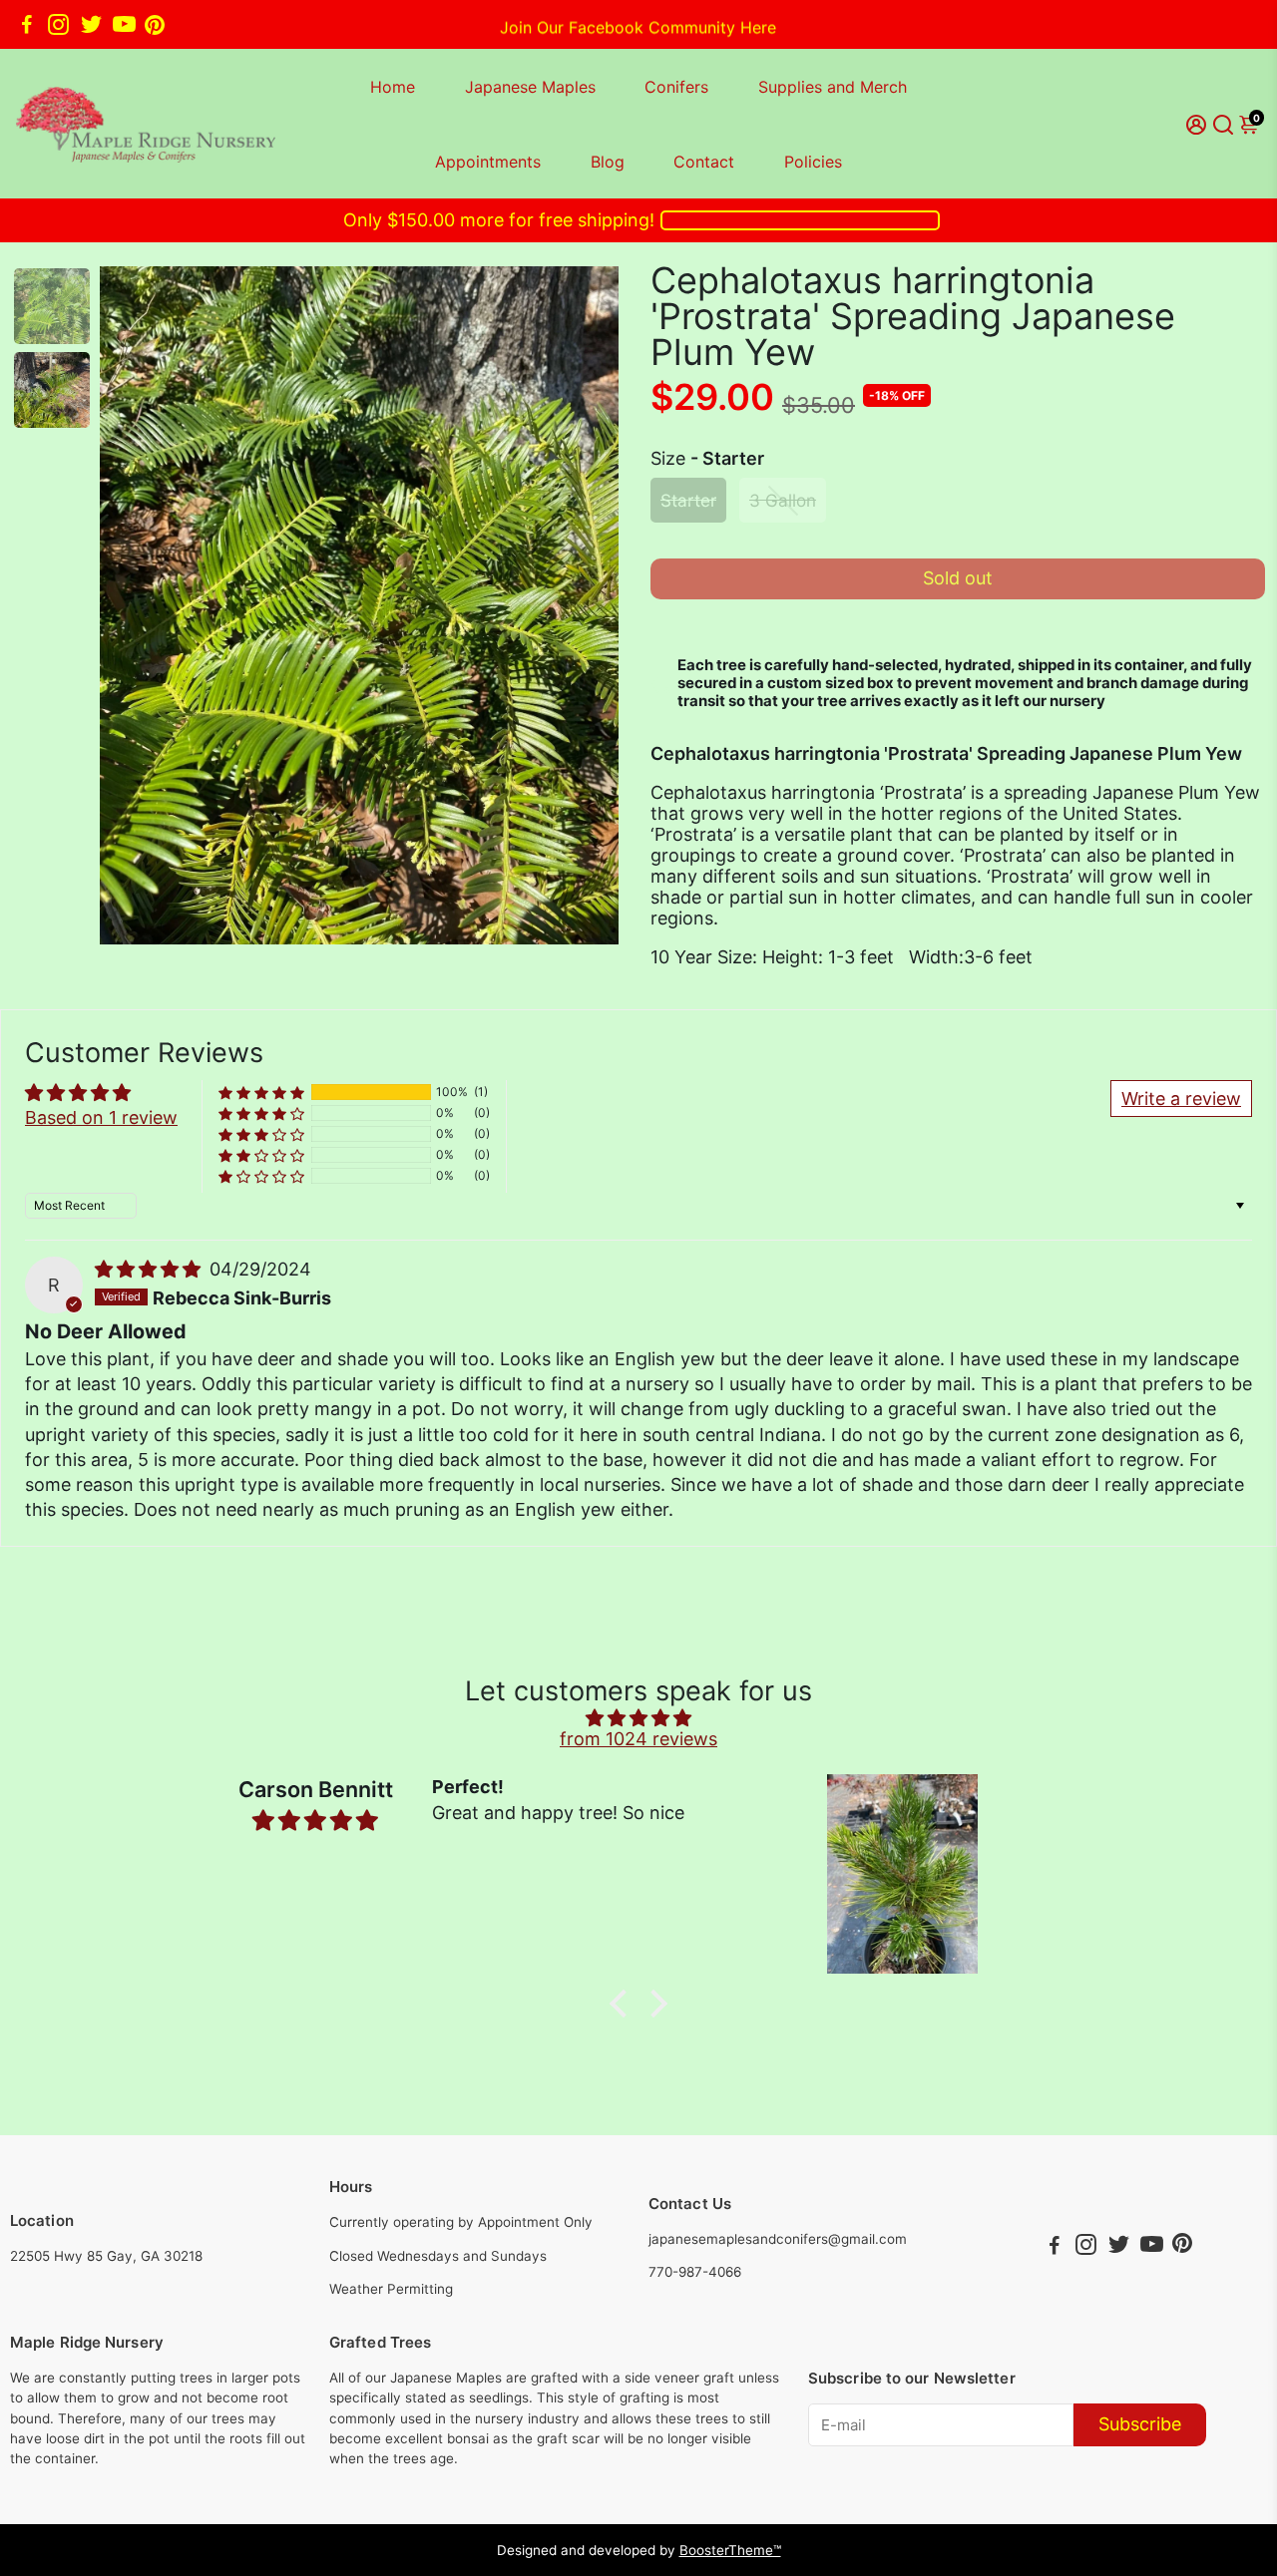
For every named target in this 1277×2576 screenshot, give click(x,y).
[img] (150, 1269)
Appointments (488, 162)
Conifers (676, 87)
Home (393, 87)
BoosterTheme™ (730, 2550)
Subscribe (1140, 2424)
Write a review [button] (1181, 1099)
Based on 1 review (101, 1117)
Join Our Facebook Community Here (638, 24)
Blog (608, 162)
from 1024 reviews (638, 1739)
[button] (261, 1093)
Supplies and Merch (833, 87)
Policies (813, 162)
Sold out (958, 578)
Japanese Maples (530, 87)
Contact (704, 162)
